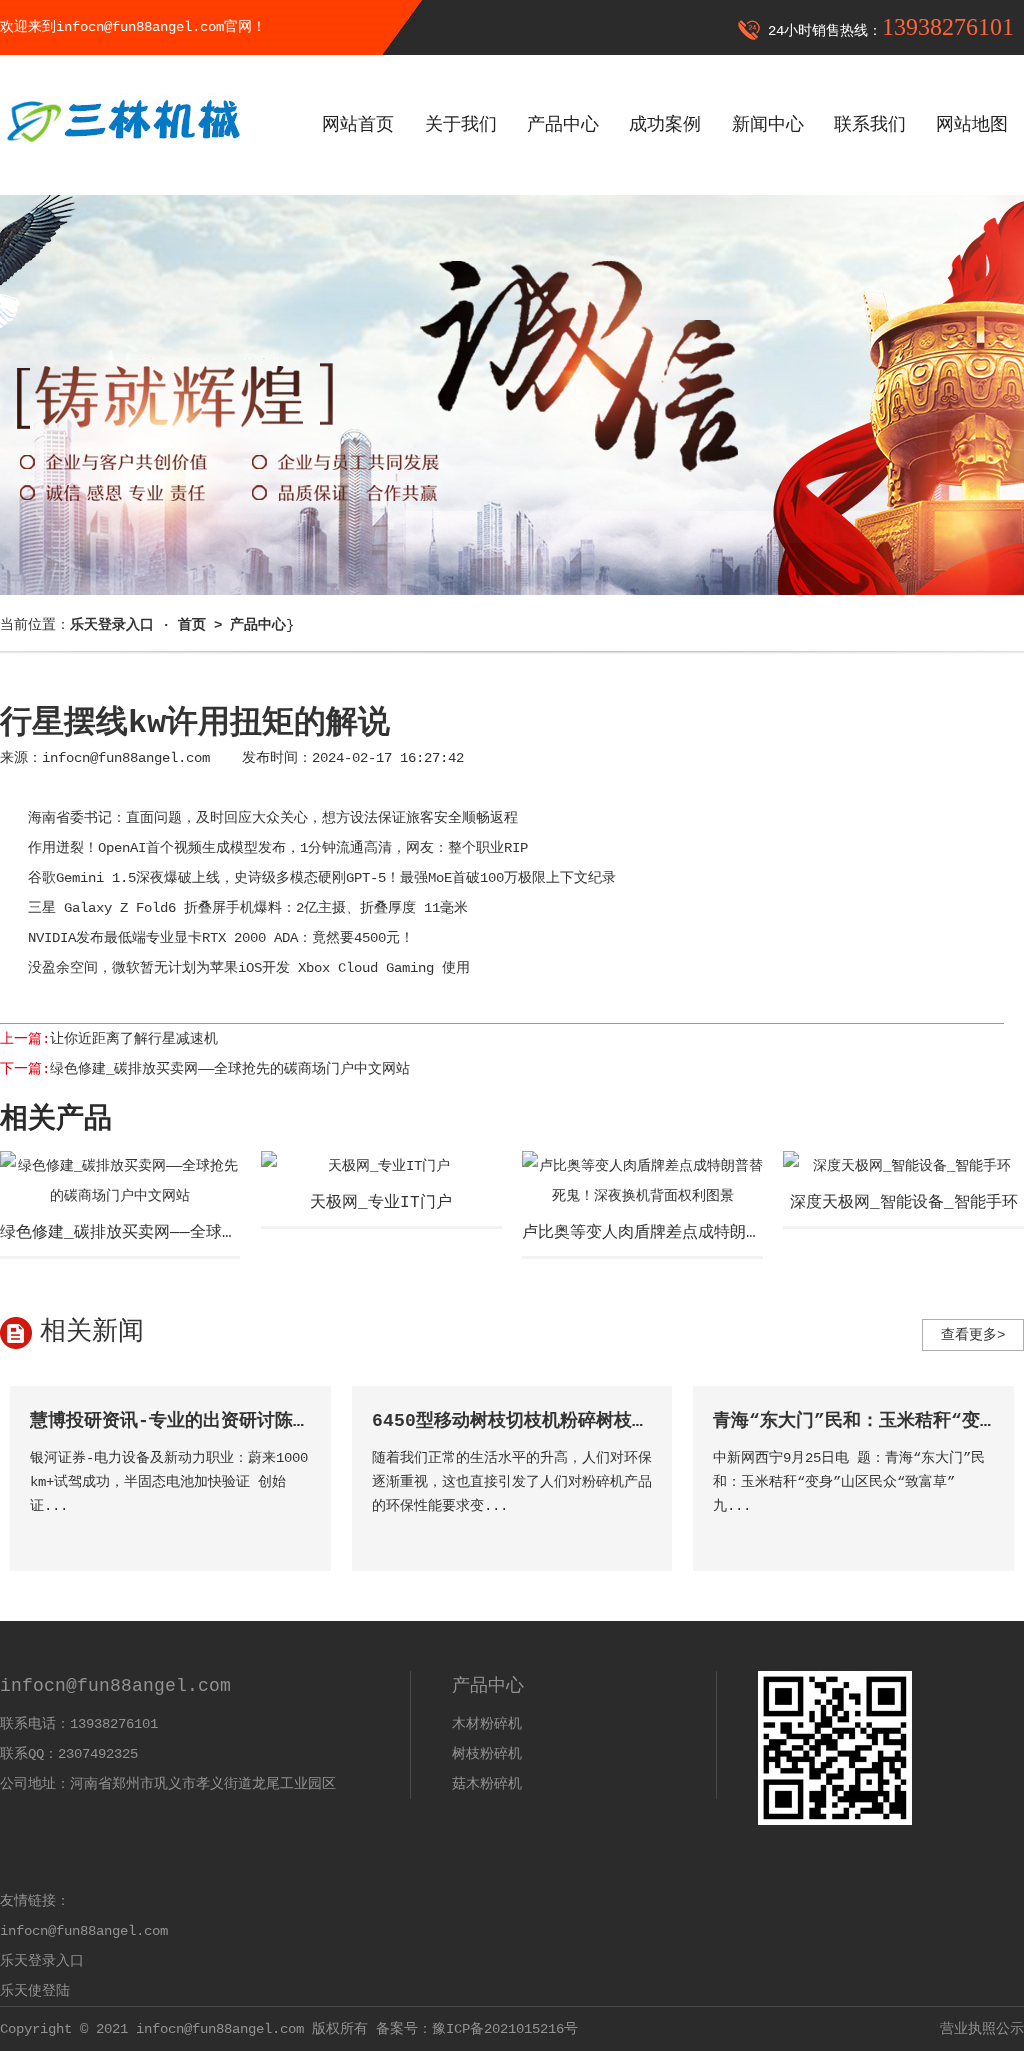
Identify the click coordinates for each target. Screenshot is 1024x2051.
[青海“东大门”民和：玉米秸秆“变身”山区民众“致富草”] (977, 1534)
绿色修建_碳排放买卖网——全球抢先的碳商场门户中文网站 (230, 1069)
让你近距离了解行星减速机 (134, 1039)
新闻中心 (768, 125)
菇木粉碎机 (487, 1784)
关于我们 (461, 125)
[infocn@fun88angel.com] (122, 157)
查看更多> (973, 1335)
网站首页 (358, 125)
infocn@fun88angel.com (126, 758)
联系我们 (870, 125)
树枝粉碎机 (487, 1754)
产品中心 (563, 125)
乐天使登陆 (35, 1991)
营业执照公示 (982, 2029)
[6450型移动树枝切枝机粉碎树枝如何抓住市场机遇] (635, 1534)
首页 (192, 625)
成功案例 (665, 125)
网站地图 (972, 125)
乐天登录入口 (42, 1961)
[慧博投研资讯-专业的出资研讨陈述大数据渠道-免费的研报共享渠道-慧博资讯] (294, 1534)
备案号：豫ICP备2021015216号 (477, 2029)
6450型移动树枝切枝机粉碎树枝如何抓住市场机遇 (574, 1421)
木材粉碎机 (487, 1724)
